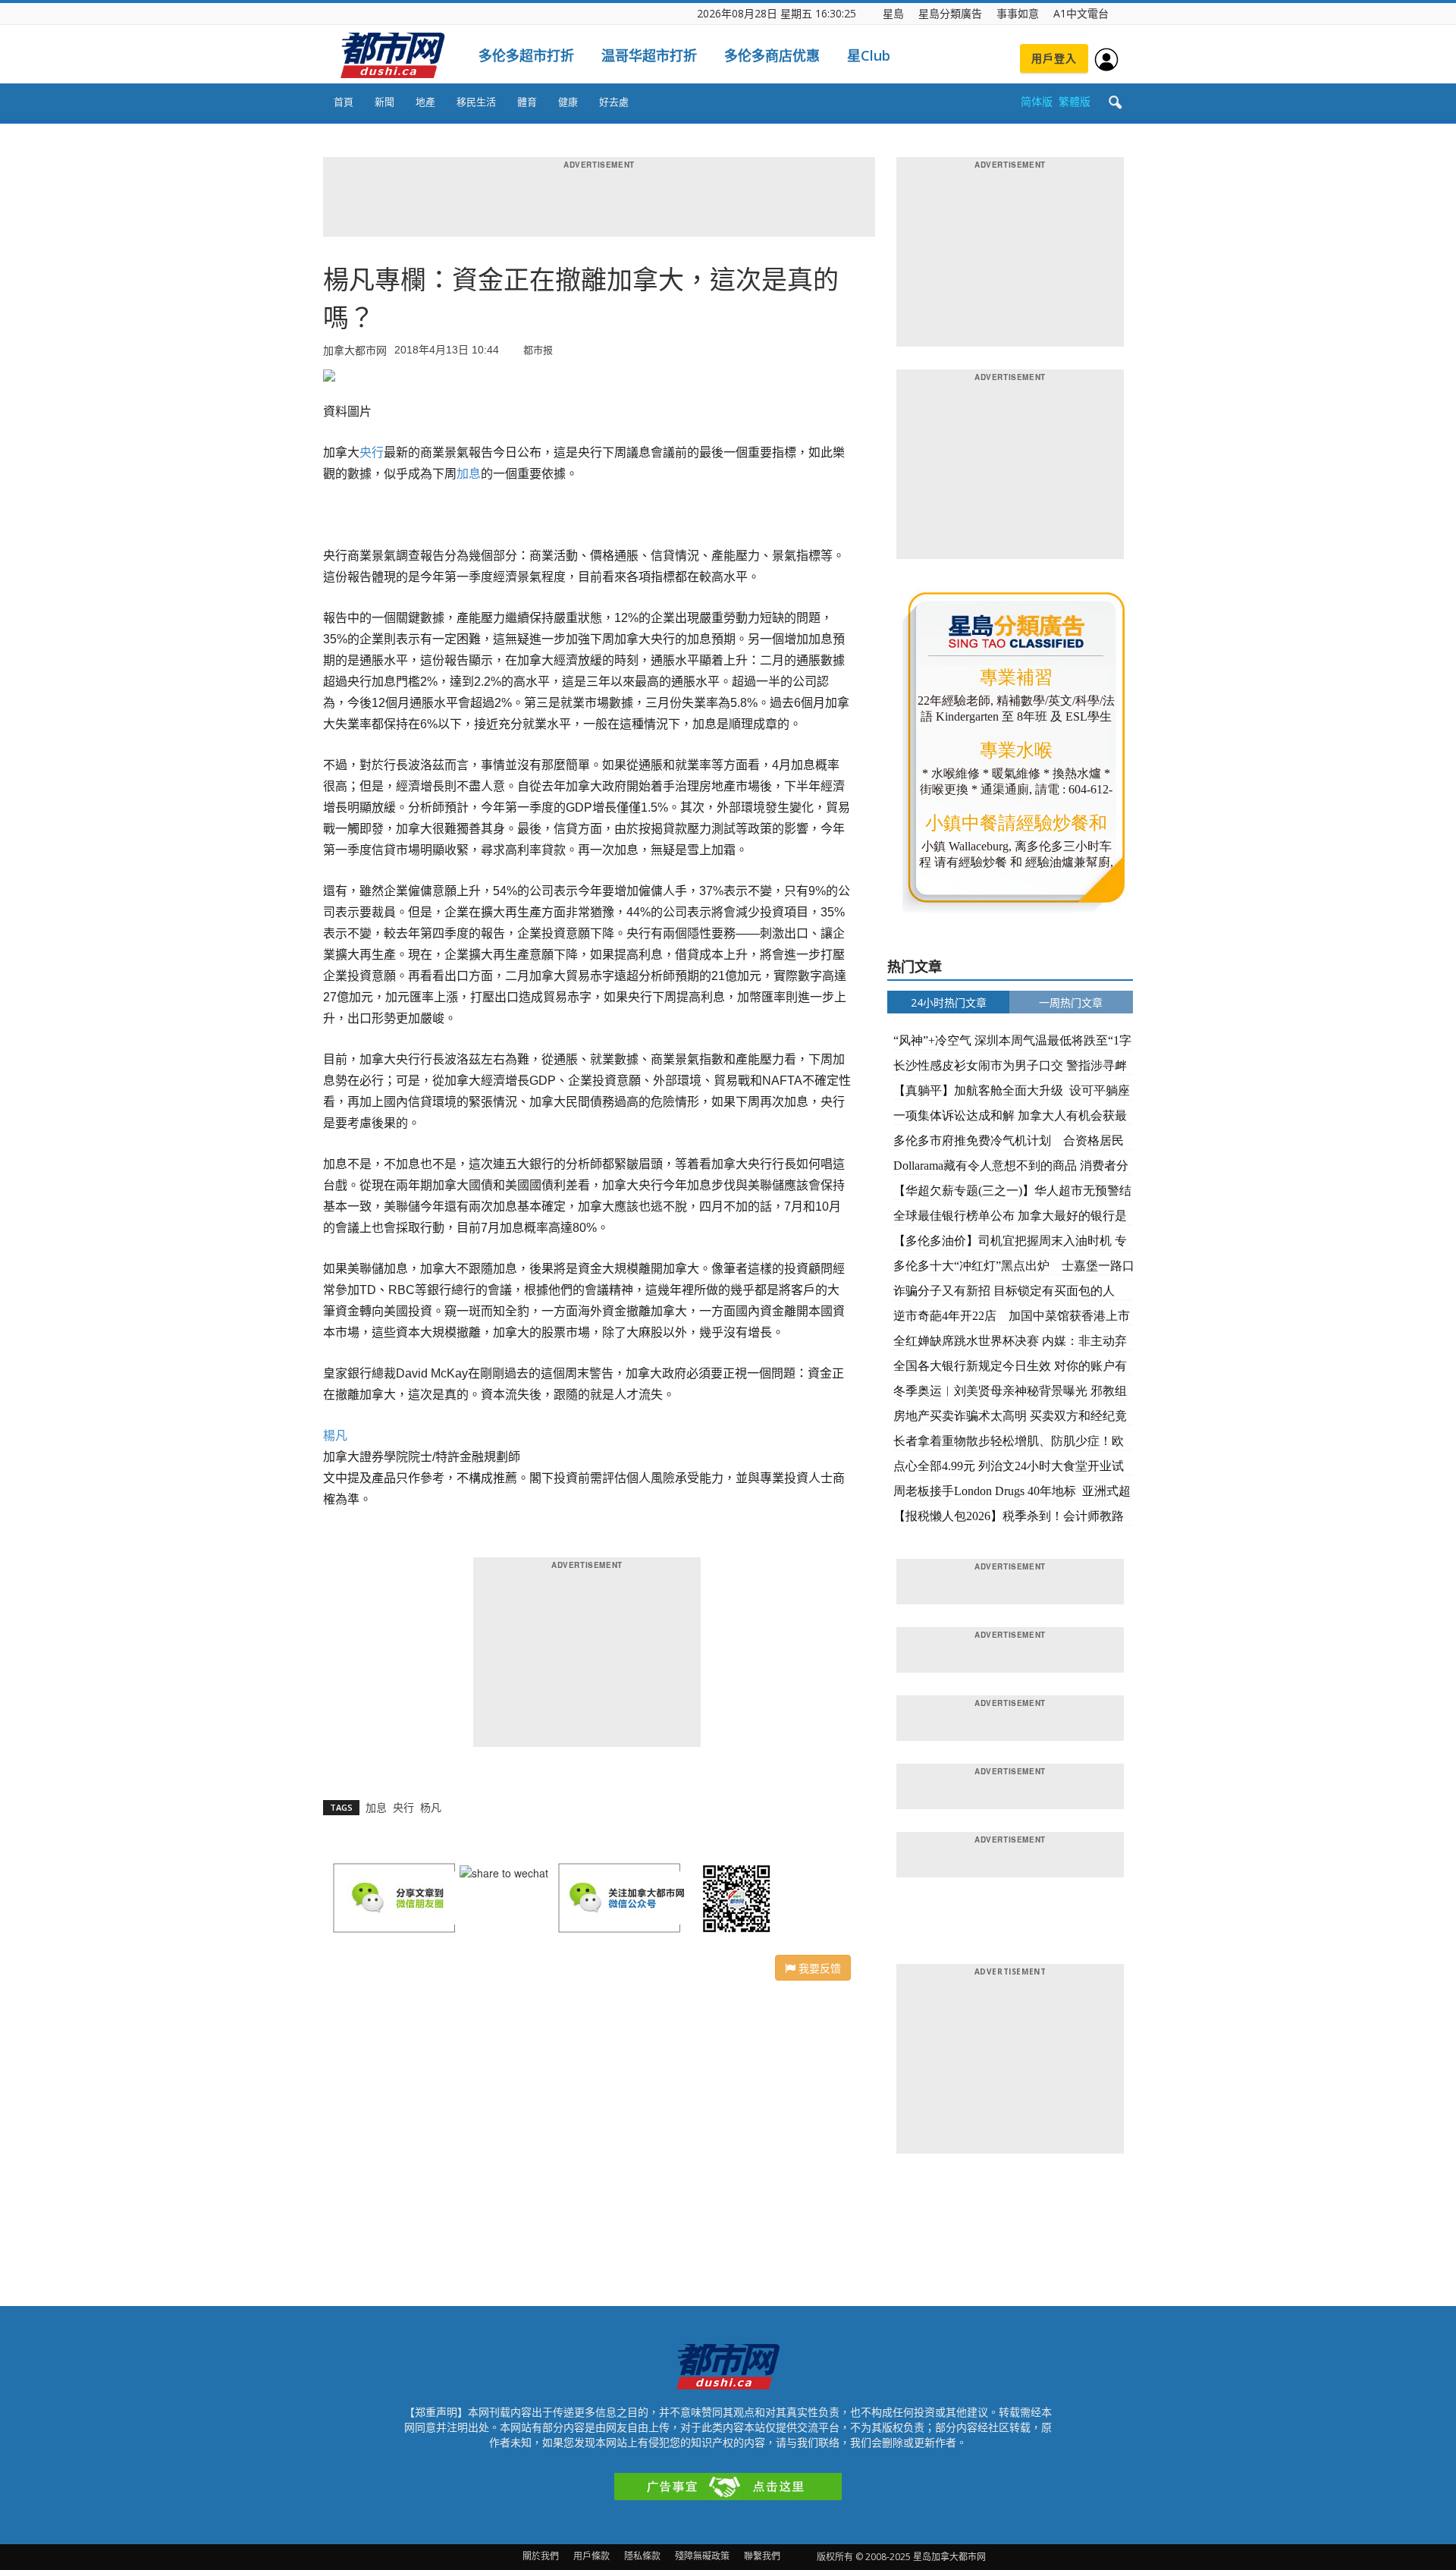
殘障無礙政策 (702, 2556)
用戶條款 (591, 2556)
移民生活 (476, 102)
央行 (372, 452)
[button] (1115, 103)
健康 (568, 102)
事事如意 (1018, 13)
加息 (469, 474)
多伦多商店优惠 (772, 55)
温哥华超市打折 (649, 55)
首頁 (344, 102)
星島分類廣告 (950, 13)
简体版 (1037, 101)
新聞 (384, 102)
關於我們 (541, 2556)
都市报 (538, 349)
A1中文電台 (1081, 13)
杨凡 (431, 1807)
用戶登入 (1054, 58)
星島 (893, 13)
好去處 (614, 102)
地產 (425, 102)
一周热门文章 (1071, 1002)
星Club (869, 55)
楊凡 (335, 1436)
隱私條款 (642, 2556)
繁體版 (1075, 101)
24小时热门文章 (949, 1002)
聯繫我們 (762, 2556)
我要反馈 (818, 1968)
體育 (527, 102)
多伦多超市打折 (526, 55)
